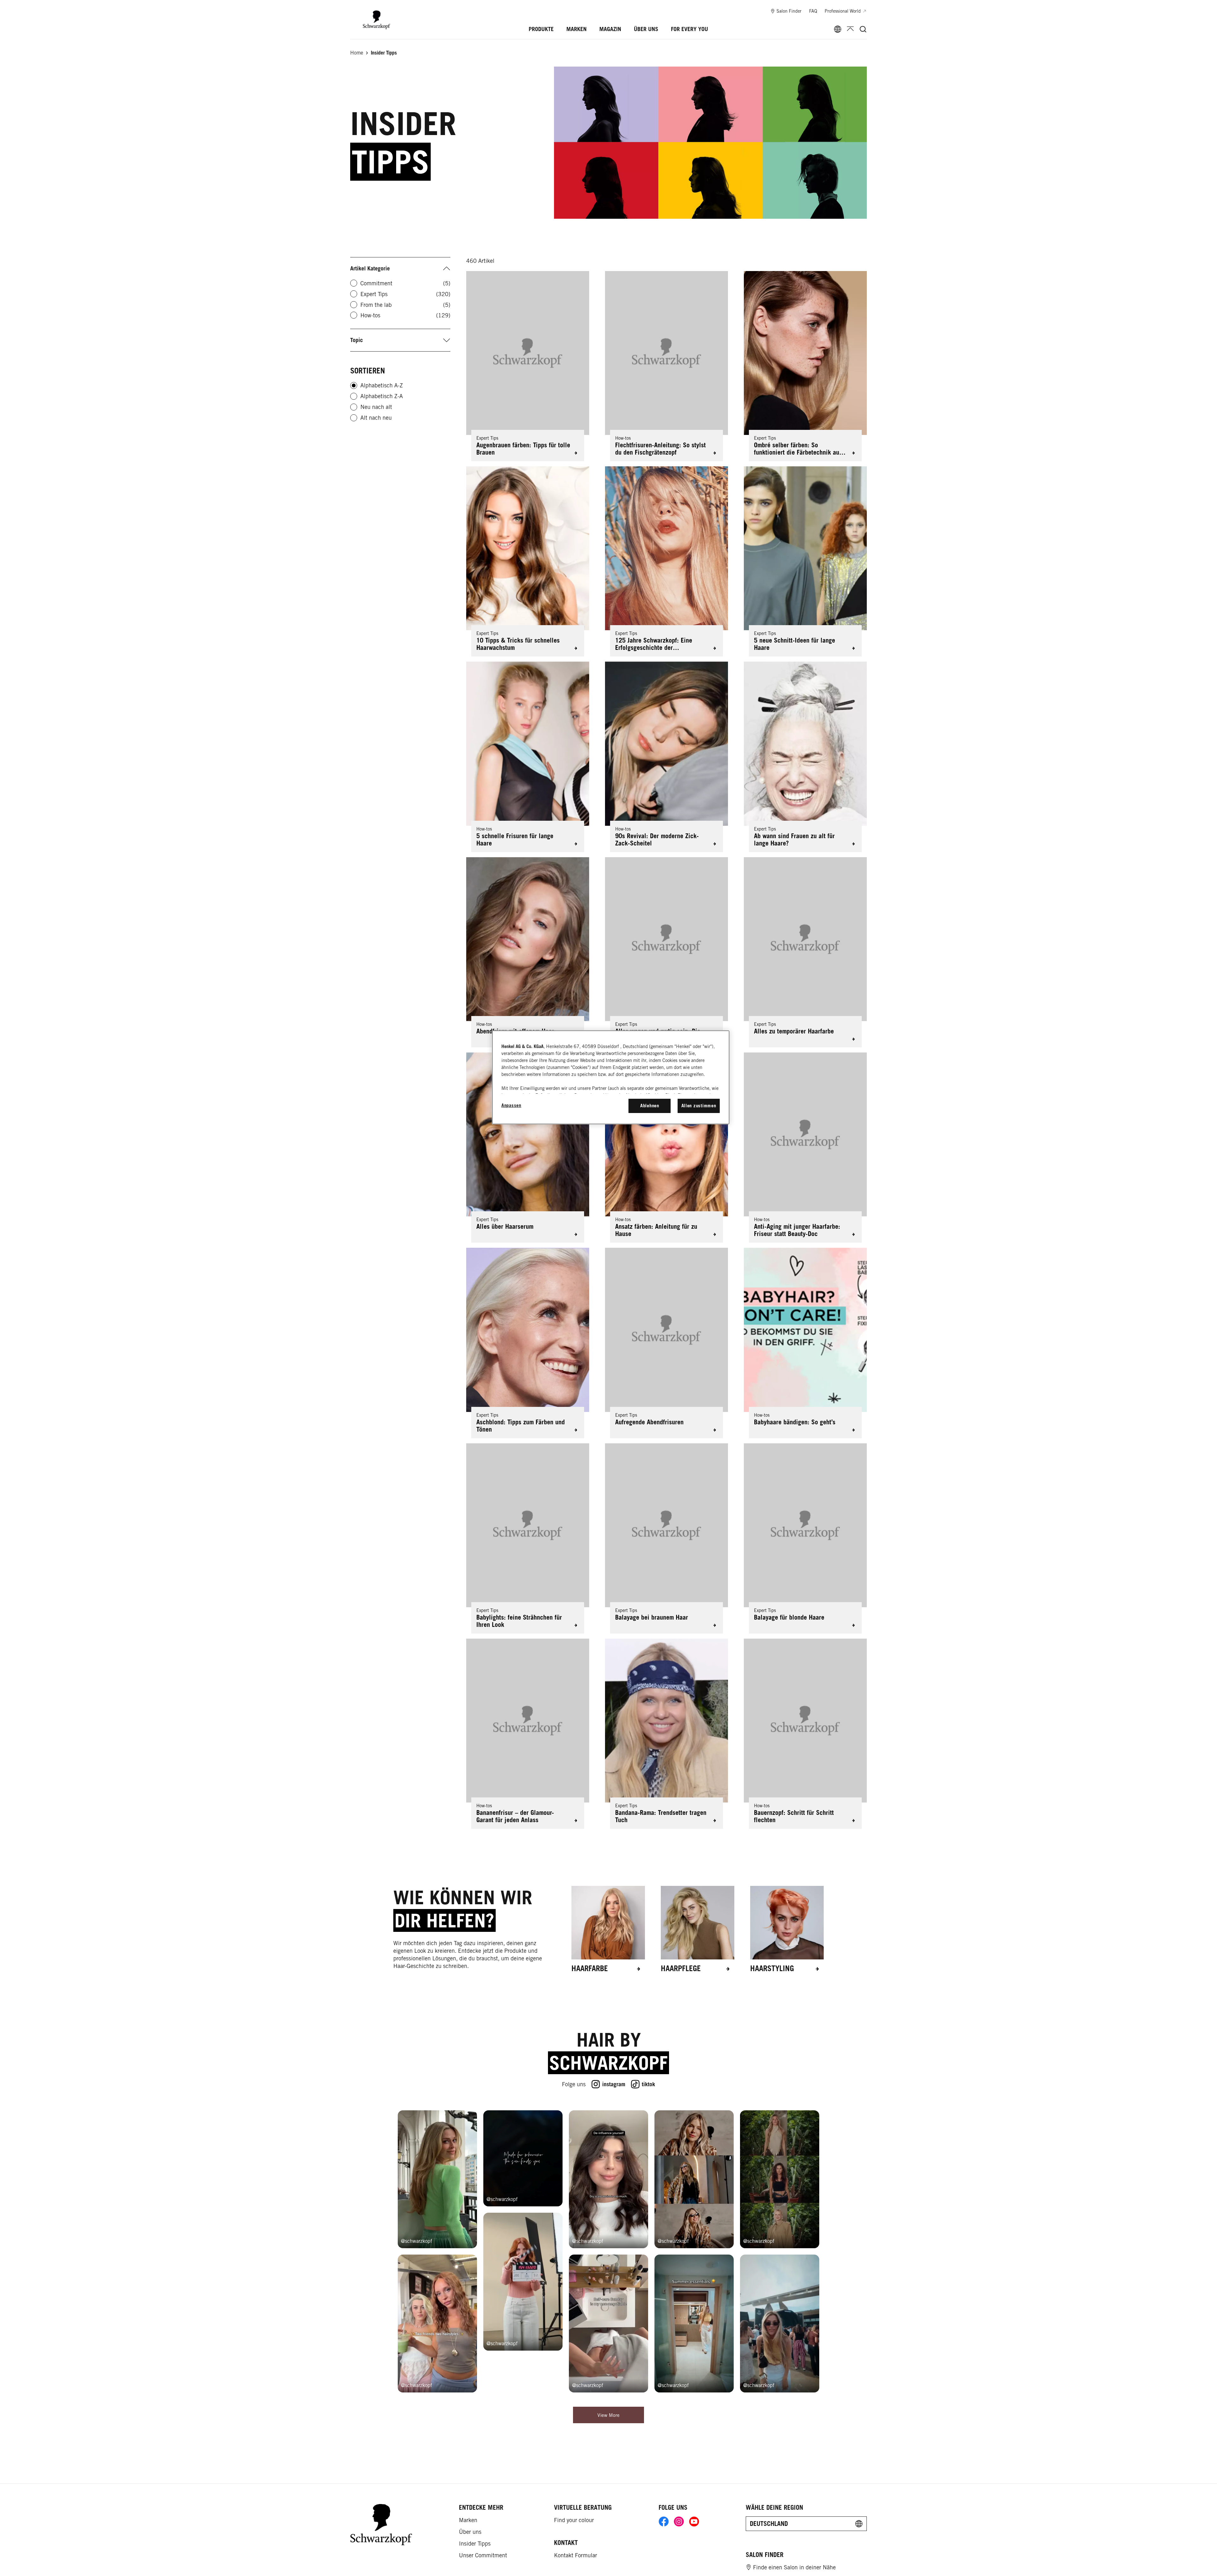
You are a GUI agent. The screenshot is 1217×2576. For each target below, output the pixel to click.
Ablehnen (650, 1106)
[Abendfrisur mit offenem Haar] (528, 952)
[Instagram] (679, 2523)
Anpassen (511, 1105)
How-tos (405, 315)
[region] (611, 1077)
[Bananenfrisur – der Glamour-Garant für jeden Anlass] (528, 1734)
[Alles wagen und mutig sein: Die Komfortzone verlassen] (666, 952)
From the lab (405, 305)
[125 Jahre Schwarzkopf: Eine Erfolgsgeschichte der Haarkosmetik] (666, 561)
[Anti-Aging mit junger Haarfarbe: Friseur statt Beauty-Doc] (805, 1148)
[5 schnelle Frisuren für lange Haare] (528, 757)
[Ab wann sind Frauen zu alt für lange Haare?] (805, 757)
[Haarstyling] (787, 1929)
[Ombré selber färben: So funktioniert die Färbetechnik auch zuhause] (805, 366)
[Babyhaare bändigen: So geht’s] (805, 1343)
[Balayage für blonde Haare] (805, 1538)
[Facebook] (664, 2523)
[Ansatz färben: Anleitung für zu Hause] (666, 1148)
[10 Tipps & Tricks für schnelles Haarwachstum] (528, 561)
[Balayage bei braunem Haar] (666, 1538)
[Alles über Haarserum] (528, 1148)
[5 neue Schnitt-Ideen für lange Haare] (805, 561)
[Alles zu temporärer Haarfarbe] (805, 952)
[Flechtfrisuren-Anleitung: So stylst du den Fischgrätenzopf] (666, 366)
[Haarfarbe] (608, 1929)
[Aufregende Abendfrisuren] (666, 1343)
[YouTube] (694, 2523)
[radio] (354, 385)
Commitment (405, 283)
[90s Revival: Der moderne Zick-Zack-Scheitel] (666, 757)
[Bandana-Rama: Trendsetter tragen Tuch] (666, 1734)
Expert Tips (405, 294)
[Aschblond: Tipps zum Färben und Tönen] (528, 1343)
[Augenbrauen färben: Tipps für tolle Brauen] (528, 366)
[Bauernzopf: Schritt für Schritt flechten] (805, 1734)
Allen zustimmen (699, 1106)
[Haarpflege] (698, 1929)
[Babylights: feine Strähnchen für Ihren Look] (528, 1538)
